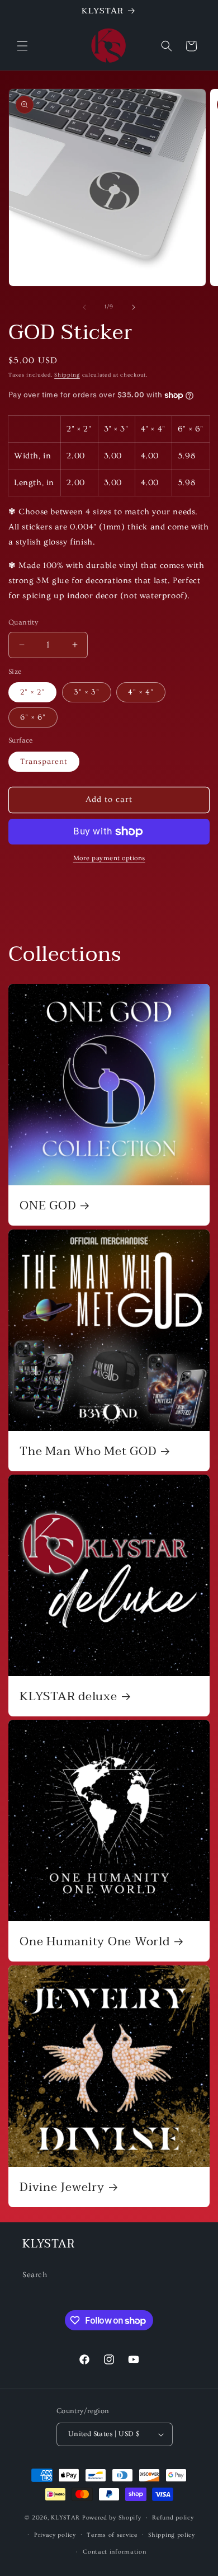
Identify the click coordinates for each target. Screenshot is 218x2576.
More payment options (109, 858)
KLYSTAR (65, 2518)
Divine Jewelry (62, 2187)
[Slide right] (134, 307)
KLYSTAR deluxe (68, 1696)
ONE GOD (48, 1205)
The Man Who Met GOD (88, 1451)
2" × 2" (32, 692)
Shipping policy (172, 2535)
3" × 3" (87, 692)
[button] (22, 46)
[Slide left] (84, 307)
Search (35, 2275)
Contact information (114, 2552)
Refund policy (173, 2518)
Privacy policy (55, 2535)
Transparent (44, 762)
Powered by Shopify (112, 2518)
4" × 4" (141, 692)
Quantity (23, 622)
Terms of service (112, 2535)
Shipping (67, 375)
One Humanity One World (95, 1941)
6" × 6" (33, 717)
